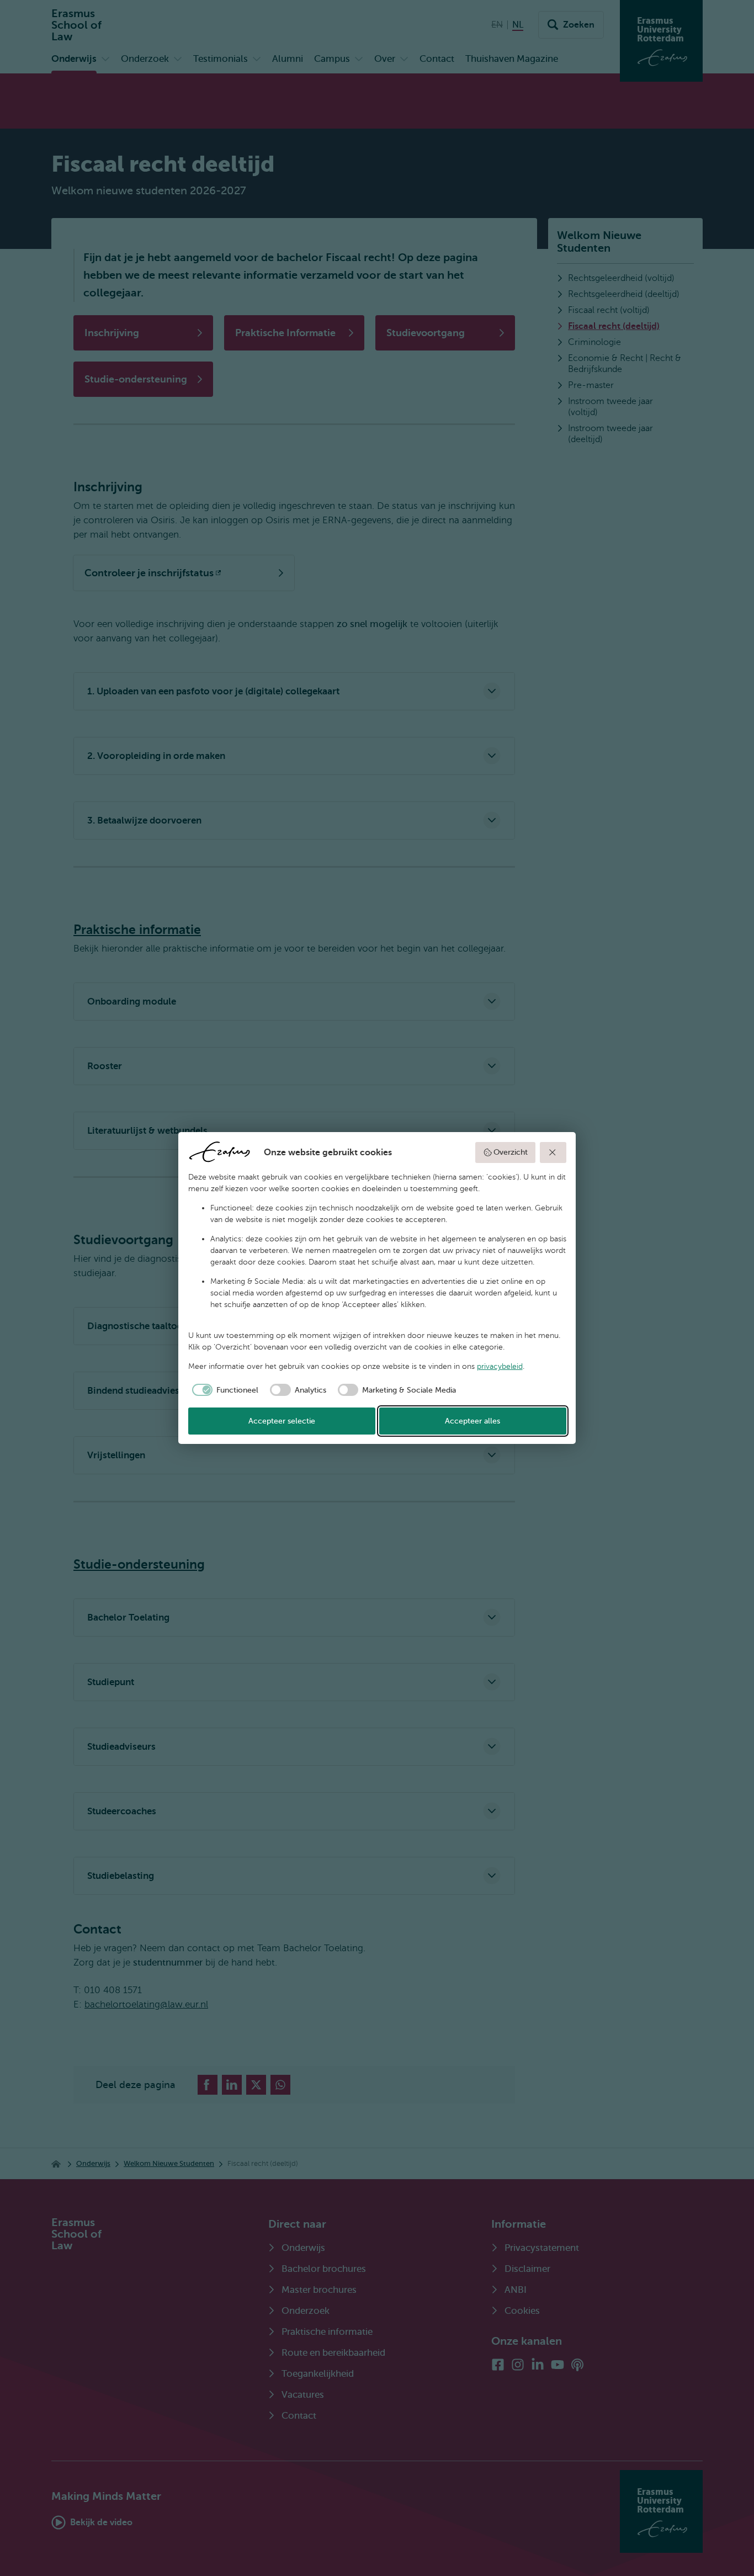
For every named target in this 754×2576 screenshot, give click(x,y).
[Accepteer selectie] (553, 1152)
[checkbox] (224, 1390)
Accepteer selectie (282, 1421)
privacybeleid (500, 1366)
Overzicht (511, 1152)
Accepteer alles (472, 1421)
